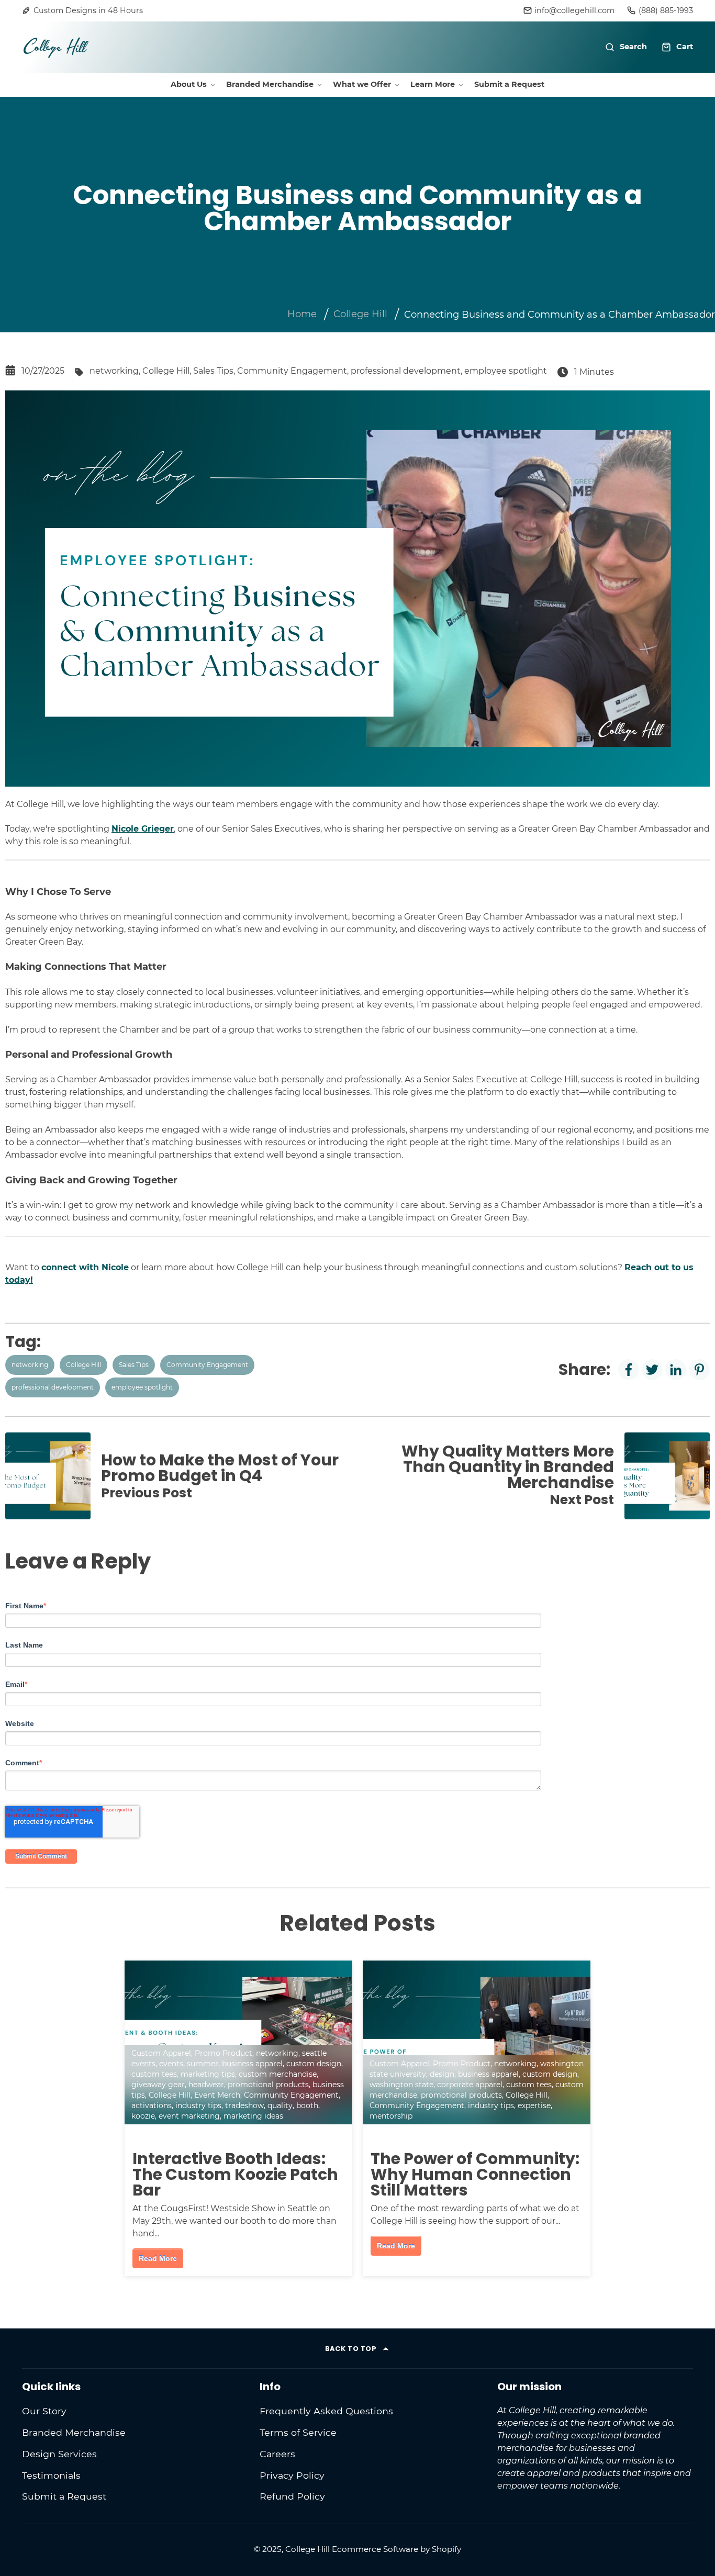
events (171, 2064)
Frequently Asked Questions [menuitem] (326, 2411)
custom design (314, 2064)
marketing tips (208, 2074)
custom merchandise (278, 2074)
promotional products (268, 2085)
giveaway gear (158, 2085)
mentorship (391, 2116)
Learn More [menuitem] (433, 84)
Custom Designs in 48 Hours (88, 10)
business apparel (252, 2064)
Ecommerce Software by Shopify (396, 2549)
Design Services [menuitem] (59, 2454)
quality (280, 2105)
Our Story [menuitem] (44, 2411)
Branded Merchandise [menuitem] (270, 84)
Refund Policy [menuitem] (292, 2496)
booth (307, 2105)
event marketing (189, 2116)
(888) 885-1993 (666, 10)
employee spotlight (506, 371)
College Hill (360, 314)
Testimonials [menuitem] (51, 2475)
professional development (406, 371)
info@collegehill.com (574, 10)
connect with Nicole (85, 1267)
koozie (143, 2116)
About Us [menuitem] (189, 84)
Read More (158, 2258)
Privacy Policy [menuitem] (292, 2475)
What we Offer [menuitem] (362, 84)
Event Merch (217, 2095)
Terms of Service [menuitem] (298, 2432)
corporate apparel (470, 2085)
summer (203, 2064)
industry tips (198, 2105)
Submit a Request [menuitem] (509, 84)
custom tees (154, 2074)
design (442, 2074)
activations (152, 2105)
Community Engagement (292, 371)
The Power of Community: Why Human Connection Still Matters (475, 2174)
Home (302, 314)
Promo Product (224, 2053)
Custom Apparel (161, 2053)
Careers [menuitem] (277, 2454)
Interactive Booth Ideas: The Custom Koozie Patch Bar (235, 2174)
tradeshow (244, 2105)
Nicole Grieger (143, 829)
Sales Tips (213, 371)
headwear (206, 2085)
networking (114, 371)
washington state (401, 2085)
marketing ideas (253, 2116)
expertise (534, 2105)
